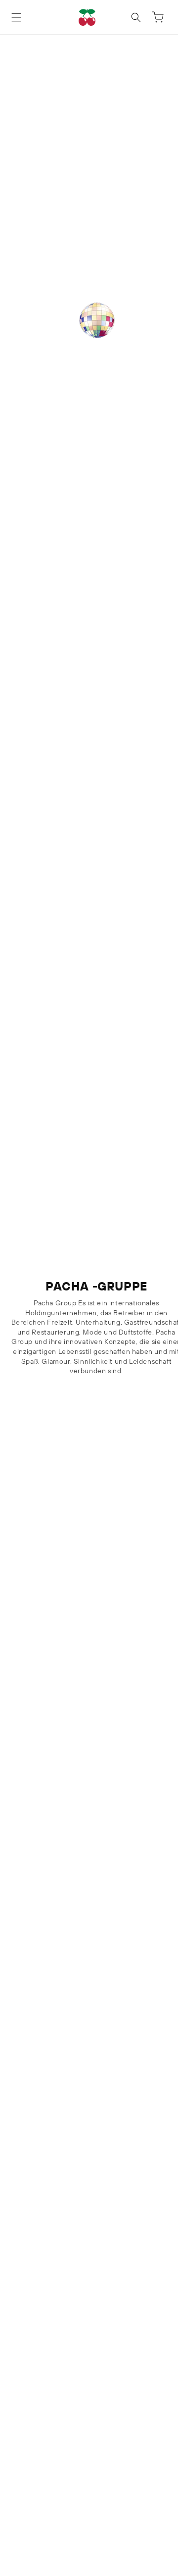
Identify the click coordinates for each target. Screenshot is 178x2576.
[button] (16, 17)
